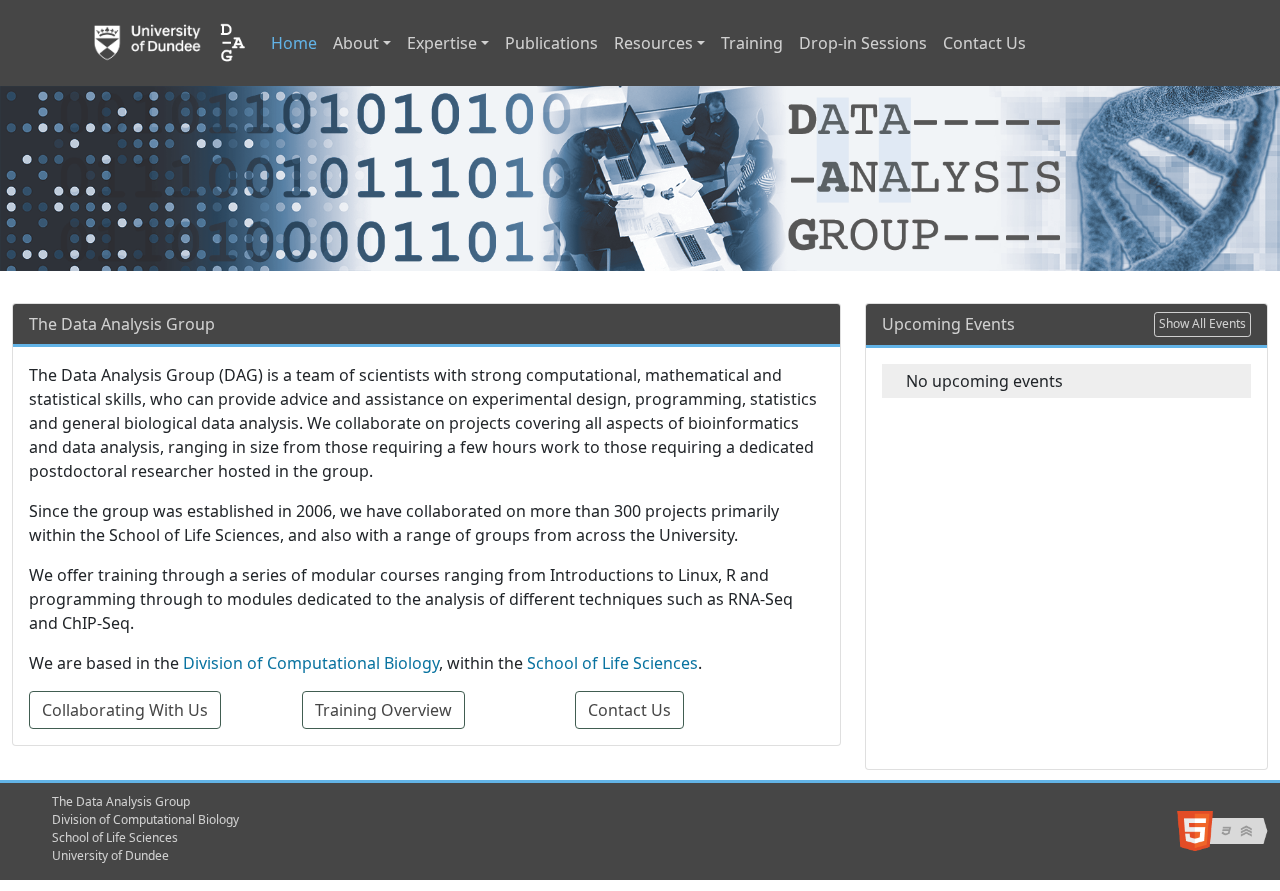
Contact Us (984, 43)
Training (752, 43)
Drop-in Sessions (863, 43)
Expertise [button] (442, 43)
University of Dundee (110, 855)
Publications (551, 43)
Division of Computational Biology (311, 663)
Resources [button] (653, 43)
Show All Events (1202, 323)
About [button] (356, 43)
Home (294, 43)
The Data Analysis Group (121, 801)
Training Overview (383, 710)
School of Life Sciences (612, 663)
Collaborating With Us (125, 710)
